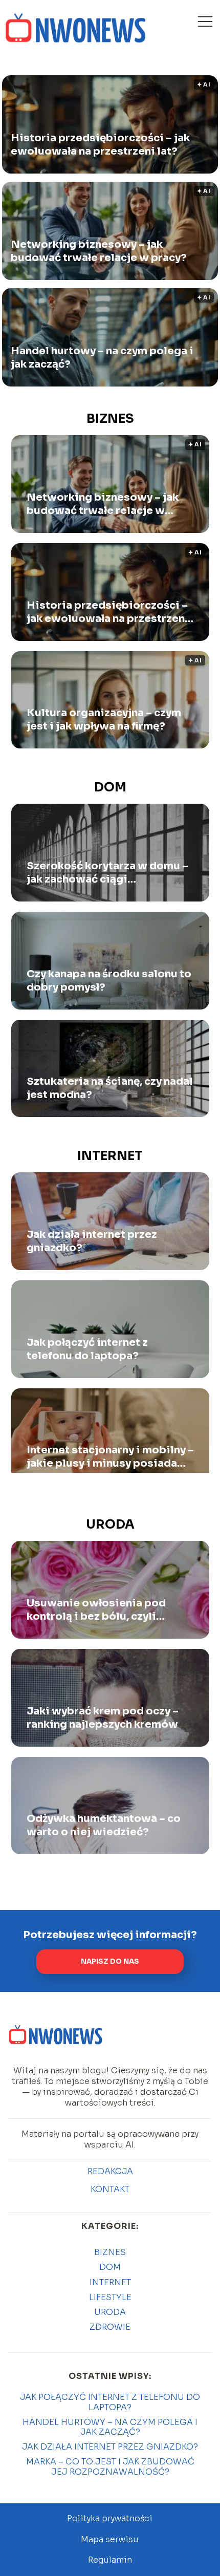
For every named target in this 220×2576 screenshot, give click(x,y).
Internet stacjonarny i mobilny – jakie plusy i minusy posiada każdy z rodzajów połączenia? (110, 1457)
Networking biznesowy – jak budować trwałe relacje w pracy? (99, 251)
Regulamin (110, 2560)
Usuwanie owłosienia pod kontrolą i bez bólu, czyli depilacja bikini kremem (96, 1610)
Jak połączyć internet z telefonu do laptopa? (87, 1349)
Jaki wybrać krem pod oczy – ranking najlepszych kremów (103, 1718)
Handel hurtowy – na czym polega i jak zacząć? (102, 358)
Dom (110, 787)
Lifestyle (110, 2297)
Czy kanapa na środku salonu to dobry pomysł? (109, 981)
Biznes (110, 419)
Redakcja (110, 2172)
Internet (110, 1156)
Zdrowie (110, 2327)
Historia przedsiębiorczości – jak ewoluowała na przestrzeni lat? (100, 145)
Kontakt (110, 2189)
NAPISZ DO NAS (110, 1961)
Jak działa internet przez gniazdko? (92, 1241)
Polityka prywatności (110, 2518)
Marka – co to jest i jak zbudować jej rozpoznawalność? (110, 2466)
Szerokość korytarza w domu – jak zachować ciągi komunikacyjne (107, 873)
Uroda (110, 1525)
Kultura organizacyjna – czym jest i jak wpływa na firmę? (104, 720)
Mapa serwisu (110, 2539)
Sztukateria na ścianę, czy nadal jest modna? (110, 1088)
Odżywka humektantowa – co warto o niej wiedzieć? (104, 1825)
